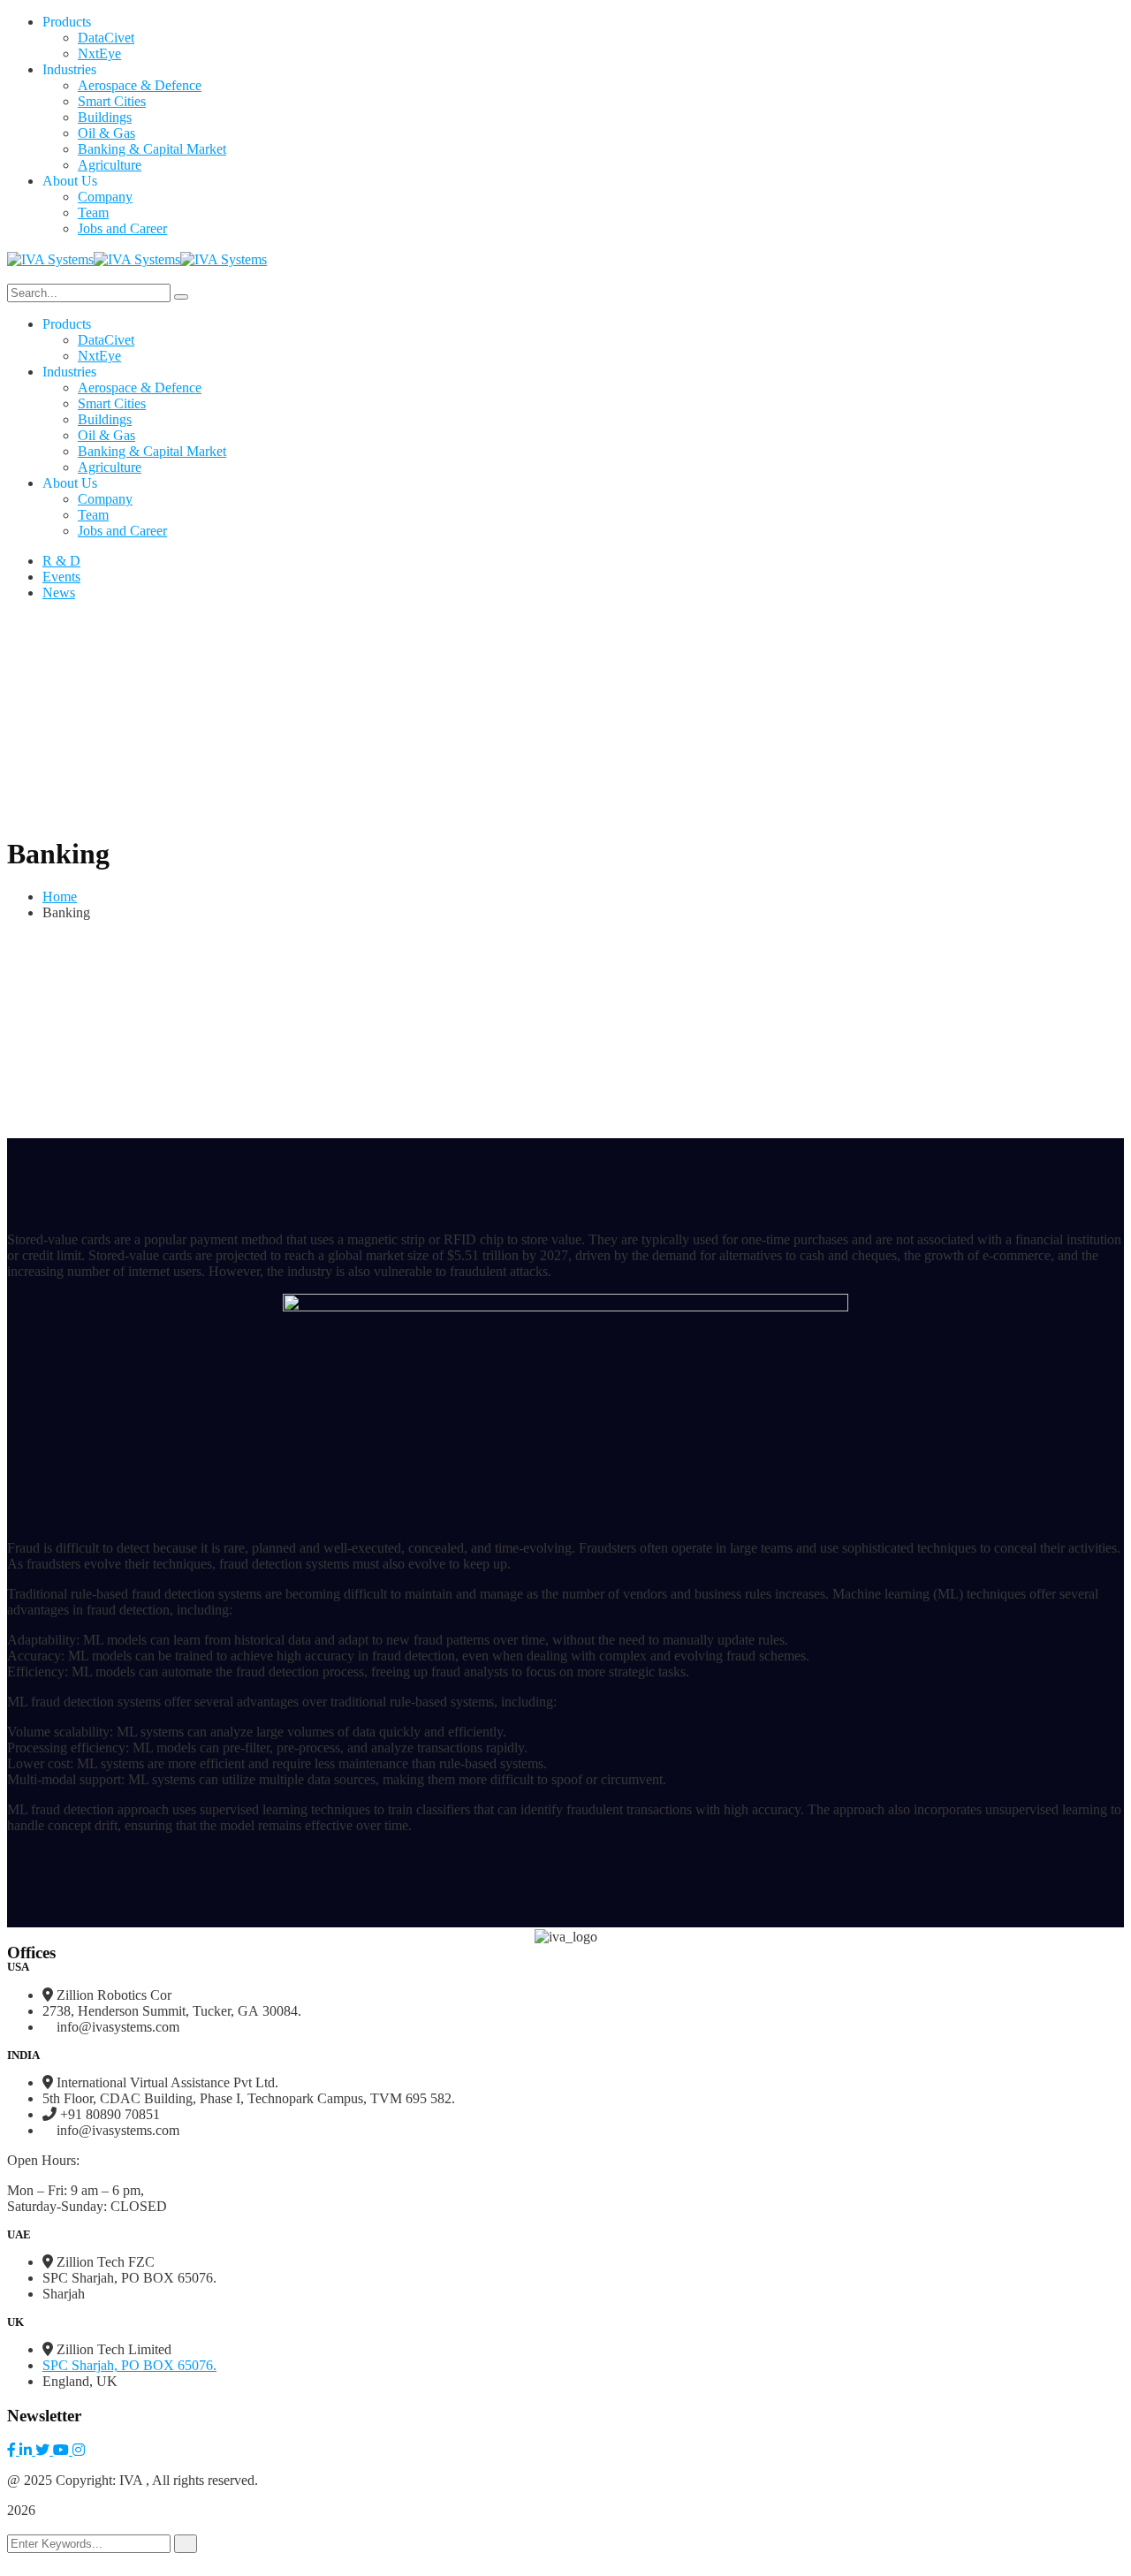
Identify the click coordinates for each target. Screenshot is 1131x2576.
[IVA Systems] (50, 258)
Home (60, 897)
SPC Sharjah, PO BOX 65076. (129, 2365)
